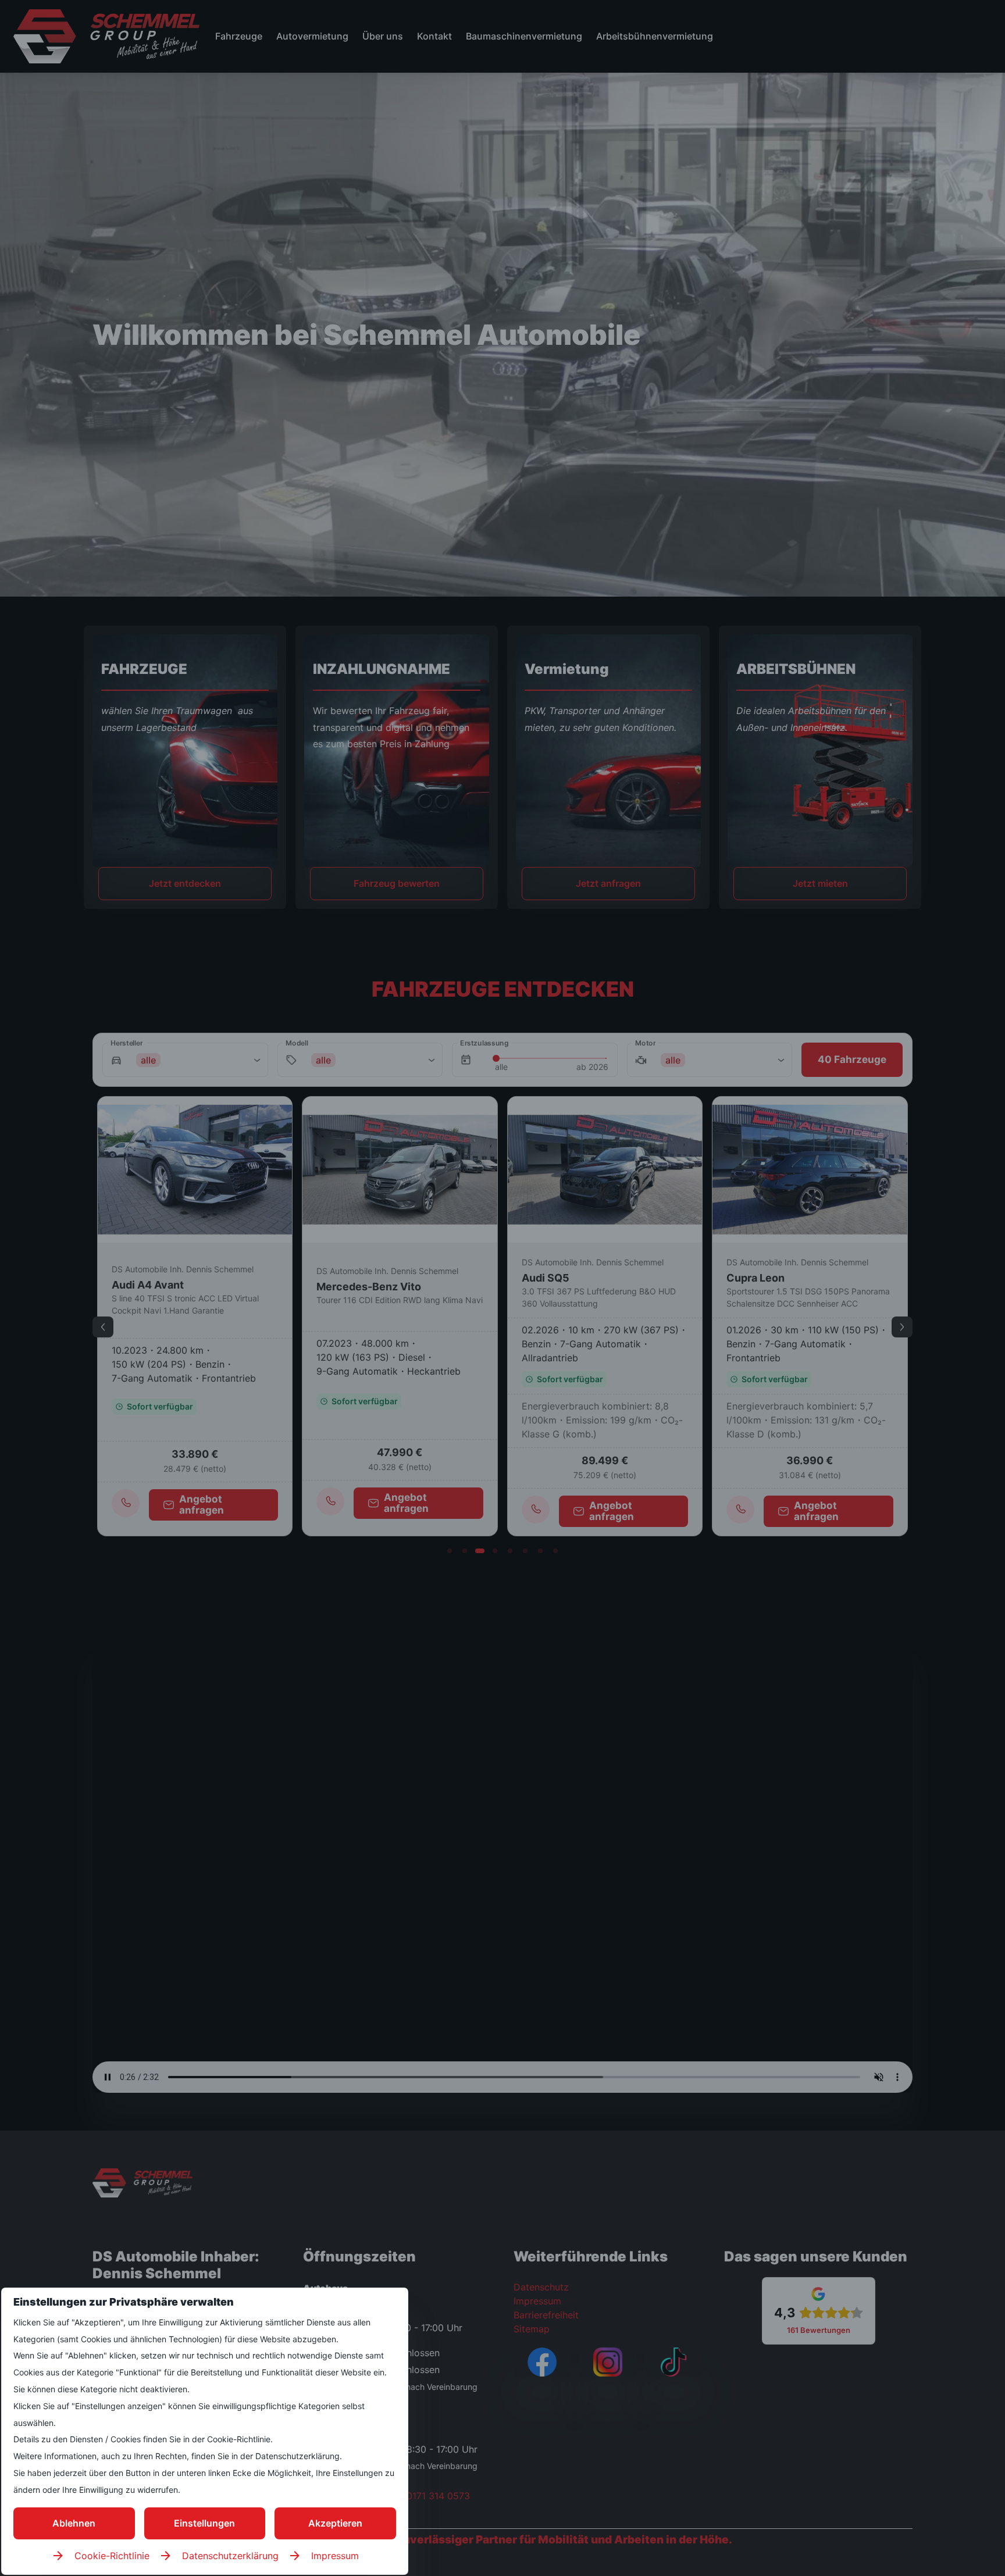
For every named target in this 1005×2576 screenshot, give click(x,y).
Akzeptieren (335, 2523)
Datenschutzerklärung (230, 2556)
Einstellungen (204, 2523)
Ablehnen (74, 2523)
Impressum (335, 2556)
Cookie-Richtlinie (112, 2556)
